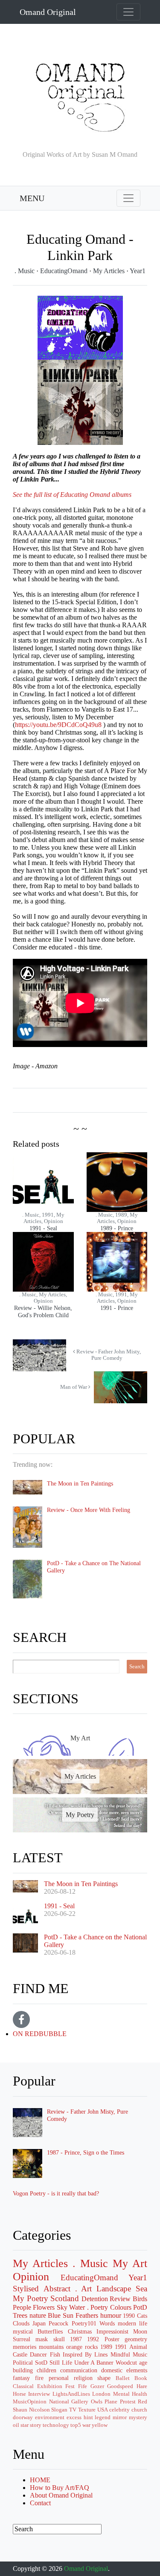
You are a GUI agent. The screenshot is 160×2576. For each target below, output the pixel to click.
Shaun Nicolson (31, 2410)
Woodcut (126, 2363)
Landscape (114, 2289)
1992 (93, 2339)
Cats (142, 2316)
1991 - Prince (117, 1308)
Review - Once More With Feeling (89, 1510)
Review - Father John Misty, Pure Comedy (108, 1355)
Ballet (123, 2378)
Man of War (74, 1387)
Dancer (38, 2354)
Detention (95, 2299)
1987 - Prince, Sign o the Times (86, 2152)
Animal (138, 2347)
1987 (76, 2339)
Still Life (61, 2363)
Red (143, 2402)
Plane (111, 2402)
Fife (83, 2386)
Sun (68, 2315)
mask (42, 2339)
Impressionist (112, 2331)
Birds (140, 2299)
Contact (40, 2503)
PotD (140, 2307)
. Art (84, 2289)
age (143, 2363)
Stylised (26, 2289)
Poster (112, 2339)
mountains (51, 2347)
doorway (23, 2417)
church (139, 2410)
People (22, 2307)
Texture (87, 2410)
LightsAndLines (71, 2394)
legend (103, 2417)
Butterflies (50, 2331)
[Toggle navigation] (128, 12)
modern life (132, 2323)
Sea (141, 2289)
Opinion (31, 2277)
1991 (121, 2347)
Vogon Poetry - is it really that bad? (56, 2193)
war (86, 2425)
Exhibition (50, 2386)
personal (59, 2378)
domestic (112, 2370)
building (23, 2370)
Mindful (120, 2354)
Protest (128, 2402)
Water (77, 2307)
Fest (70, 2386)
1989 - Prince (117, 1228)
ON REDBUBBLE (40, 2034)
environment (50, 2417)
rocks (91, 2347)
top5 (76, 2425)
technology (56, 2425)
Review (120, 2299)
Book (141, 2378)
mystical (23, 2331)
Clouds (21, 2323)
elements (137, 2370)
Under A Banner (94, 2363)
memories (25, 2347)
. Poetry (97, 2307)
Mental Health (130, 2394)
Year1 (138, 271)
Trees (20, 2315)
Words (107, 2323)
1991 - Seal (43, 1228)
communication (79, 2370)
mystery (138, 2417)
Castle (20, 2354)
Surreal (22, 2339)
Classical (23, 2386)
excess (74, 2417)
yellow (100, 2425)
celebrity (119, 2410)
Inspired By (77, 2354)
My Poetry (31, 2298)
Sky (62, 2307)
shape (104, 2378)
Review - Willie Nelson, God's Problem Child (43, 1311)
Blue (54, 2315)
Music (140, 2354)
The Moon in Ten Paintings (80, 1483)
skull (59, 2339)
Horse (19, 2394)
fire (39, 2378)
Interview (39, 2394)
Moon (140, 2331)
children (47, 2370)
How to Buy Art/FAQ (60, 2488)
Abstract (57, 2289)
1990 (129, 2316)
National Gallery (69, 2402)
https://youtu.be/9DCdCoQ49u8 (58, 725)
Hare (142, 2386)
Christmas (80, 2331)
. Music (25, 271)
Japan (39, 2323)
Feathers (87, 2315)
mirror (120, 2417)
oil (16, 2425)
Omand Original (48, 12)
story (36, 2425)
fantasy (21, 2378)
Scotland (65, 2298)
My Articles (110, 271)
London (101, 2394)
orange (74, 2347)
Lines (101, 2354)
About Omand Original (61, 2495)
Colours (121, 2307)
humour (111, 2315)
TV (73, 2410)
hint (88, 2417)
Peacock (58, 2323)
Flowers (44, 2307)
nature (38, 2315)
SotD (41, 2363)
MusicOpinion (30, 2402)
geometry (136, 2339)
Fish (55, 2354)
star (25, 2425)
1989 (106, 2347)
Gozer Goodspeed (112, 2386)
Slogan (59, 2410)
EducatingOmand (65, 271)
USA (103, 2410)
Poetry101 (84, 2323)
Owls (97, 2402)
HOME (40, 2480)
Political (23, 2363)
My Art (130, 2263)
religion (83, 2378)
